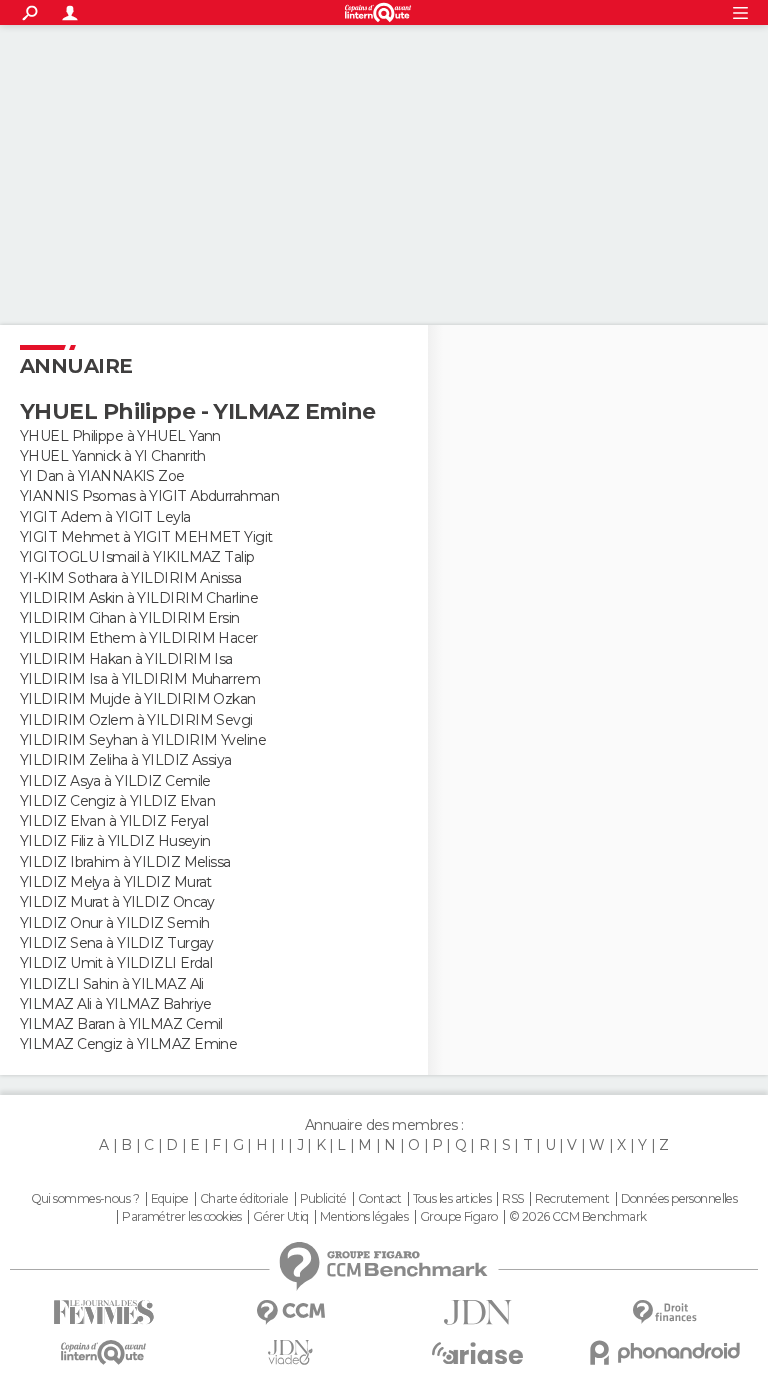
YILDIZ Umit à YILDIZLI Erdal (116, 963)
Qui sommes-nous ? (85, 1199)
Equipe (170, 1199)
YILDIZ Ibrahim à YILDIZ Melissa (125, 862)
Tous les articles (452, 1199)
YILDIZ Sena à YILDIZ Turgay (117, 943)
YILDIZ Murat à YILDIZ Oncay (117, 902)
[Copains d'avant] (103, 1352)
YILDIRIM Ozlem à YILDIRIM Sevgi (136, 720)
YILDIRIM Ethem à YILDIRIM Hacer (139, 638)
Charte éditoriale (244, 1199)
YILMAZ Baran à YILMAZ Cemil (121, 1024)
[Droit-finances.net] (664, 1312)
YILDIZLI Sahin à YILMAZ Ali (112, 984)
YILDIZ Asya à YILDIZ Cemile (115, 781)
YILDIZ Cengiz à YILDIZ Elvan (117, 801)
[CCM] (290, 1312)
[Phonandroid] (664, 1352)
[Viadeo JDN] (290, 1352)
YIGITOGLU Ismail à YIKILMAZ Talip (137, 557)
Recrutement (572, 1199)
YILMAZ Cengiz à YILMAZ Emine (128, 1044)
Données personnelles (679, 1199)
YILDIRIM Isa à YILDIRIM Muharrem (140, 679)
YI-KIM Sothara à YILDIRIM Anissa (130, 578)
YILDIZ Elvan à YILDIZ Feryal (114, 821)
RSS (512, 1199)
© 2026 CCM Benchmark (578, 1217)
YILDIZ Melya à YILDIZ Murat (116, 882)
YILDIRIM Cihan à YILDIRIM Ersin (130, 618)
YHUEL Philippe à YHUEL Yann (120, 436)
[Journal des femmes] (103, 1312)
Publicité (323, 1199)
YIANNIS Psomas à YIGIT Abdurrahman (149, 496)
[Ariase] (477, 1353)
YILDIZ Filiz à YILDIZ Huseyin (115, 841)
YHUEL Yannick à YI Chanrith (113, 456)
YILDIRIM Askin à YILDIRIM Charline (139, 598)
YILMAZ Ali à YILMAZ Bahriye (116, 1004)
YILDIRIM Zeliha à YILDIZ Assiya (126, 760)
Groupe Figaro (459, 1217)
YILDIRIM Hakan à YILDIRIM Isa (126, 659)
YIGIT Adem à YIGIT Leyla (105, 517)
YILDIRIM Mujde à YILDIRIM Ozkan (138, 699)
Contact (379, 1199)
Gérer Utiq (280, 1217)
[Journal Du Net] (477, 1312)
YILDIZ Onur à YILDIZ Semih (114, 923)
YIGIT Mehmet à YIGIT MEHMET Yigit (146, 537)
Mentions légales (364, 1217)
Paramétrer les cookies (182, 1217)
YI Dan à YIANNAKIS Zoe (102, 476)
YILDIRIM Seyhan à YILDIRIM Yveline (143, 740)
